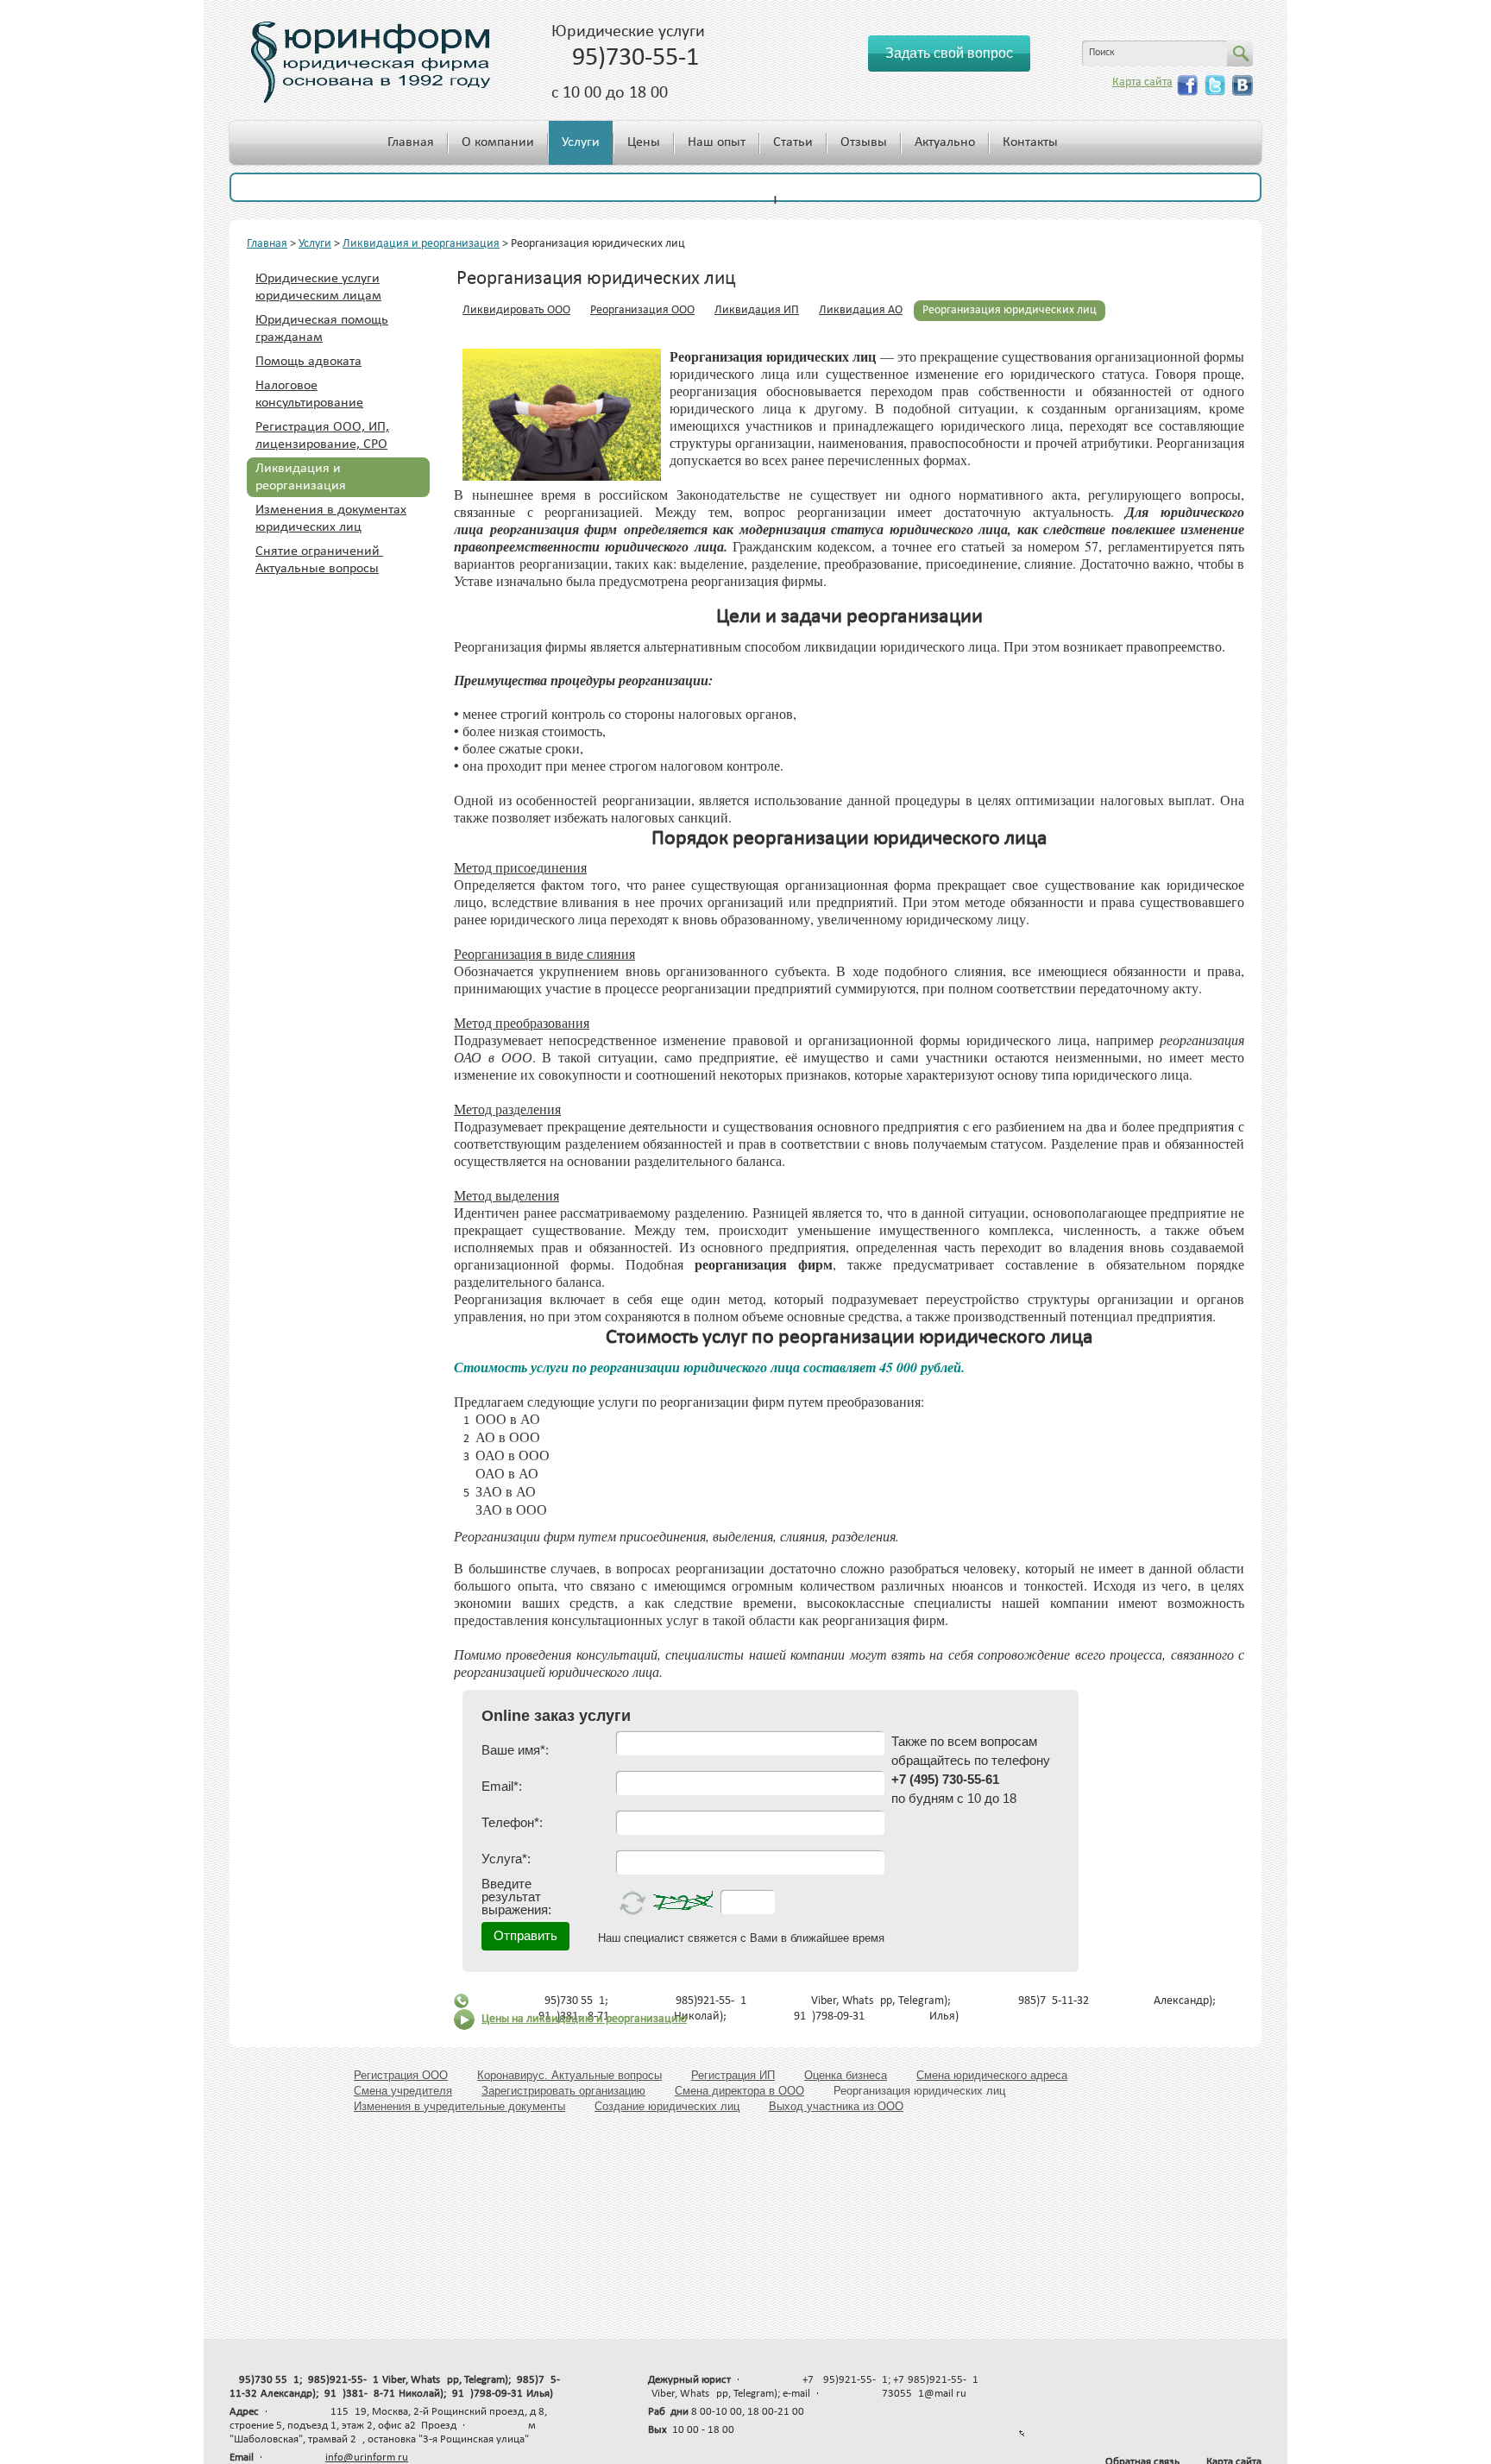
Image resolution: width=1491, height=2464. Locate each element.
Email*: (502, 1786)
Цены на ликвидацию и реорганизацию (584, 2019)
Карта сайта (1142, 82)
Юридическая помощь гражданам (322, 329)
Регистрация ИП (733, 2075)
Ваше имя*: (515, 1750)
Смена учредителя (403, 2091)
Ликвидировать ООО (516, 310)
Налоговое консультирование (309, 394)
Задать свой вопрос (949, 53)
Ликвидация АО (861, 310)
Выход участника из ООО (836, 2106)
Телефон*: (512, 1822)
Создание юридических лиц (667, 2106)
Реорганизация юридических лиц (1010, 310)
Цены (644, 142)
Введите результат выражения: (516, 1897)
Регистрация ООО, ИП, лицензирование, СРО (322, 436)
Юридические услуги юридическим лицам (318, 287)
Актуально (945, 142)
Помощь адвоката (308, 362)
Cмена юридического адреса (992, 2075)
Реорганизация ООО (642, 310)
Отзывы (864, 142)
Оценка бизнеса (846, 2075)
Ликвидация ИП (757, 310)
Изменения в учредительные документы (459, 2106)
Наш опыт (717, 142)
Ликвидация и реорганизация (421, 244)
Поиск (1102, 53)
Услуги (581, 142)
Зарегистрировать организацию (563, 2091)
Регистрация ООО (401, 2075)
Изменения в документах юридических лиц (331, 519)
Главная (411, 142)
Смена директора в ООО (739, 2091)
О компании (498, 142)
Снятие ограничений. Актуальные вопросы (319, 560)
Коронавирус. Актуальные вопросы (569, 2075)
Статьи (793, 142)
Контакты (1030, 142)
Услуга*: (506, 1859)
